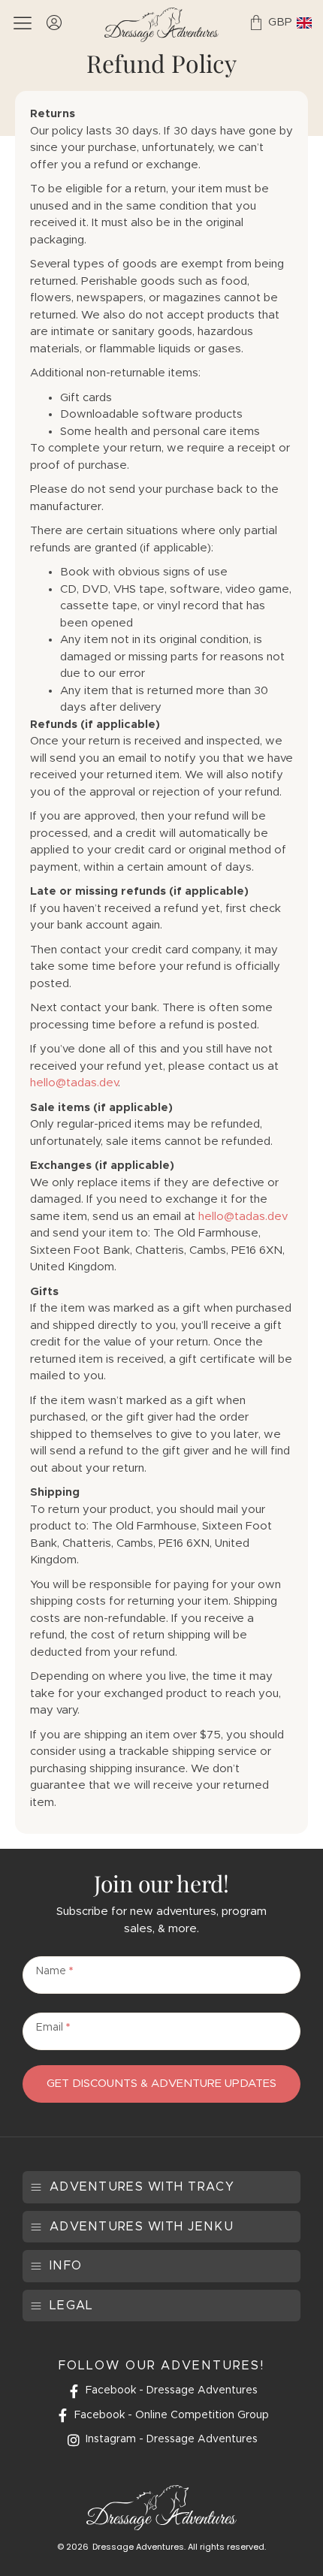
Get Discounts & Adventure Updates (161, 2084)
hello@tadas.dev (74, 1083)
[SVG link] (161, 25)
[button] (132, 2187)
